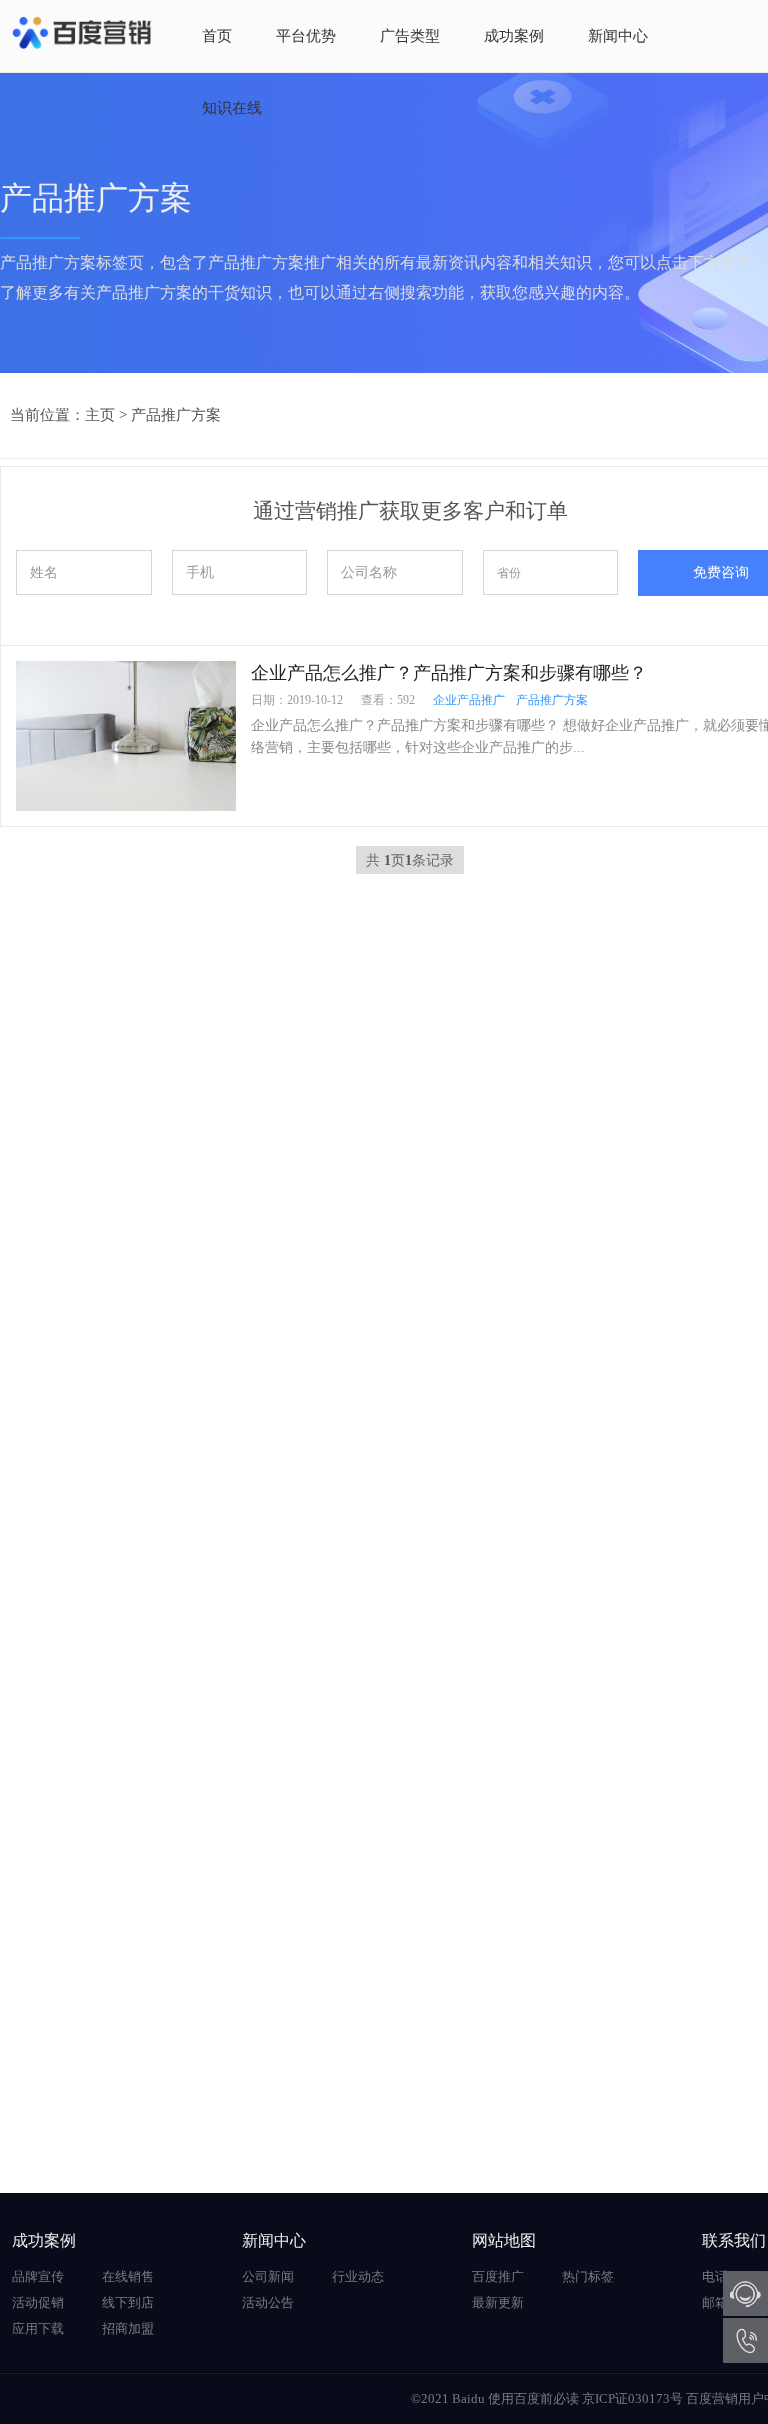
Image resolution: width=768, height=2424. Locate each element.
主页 (100, 415)
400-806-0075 (745, 2340)
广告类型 (410, 36)
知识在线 (232, 108)
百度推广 (498, 2276)
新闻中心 (618, 36)
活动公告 (268, 2302)
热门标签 (588, 2276)
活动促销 (38, 2302)
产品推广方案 (176, 415)
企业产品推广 (469, 700)
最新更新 (498, 2302)
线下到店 (128, 2302)
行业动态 (358, 2276)
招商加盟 (128, 2328)
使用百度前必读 (533, 2398)
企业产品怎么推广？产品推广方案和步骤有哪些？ (449, 673)
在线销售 (128, 2276)
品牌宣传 (38, 2276)
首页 (217, 36)
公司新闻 (268, 2276)
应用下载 (38, 2328)
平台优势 (306, 36)
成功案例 (514, 36)
